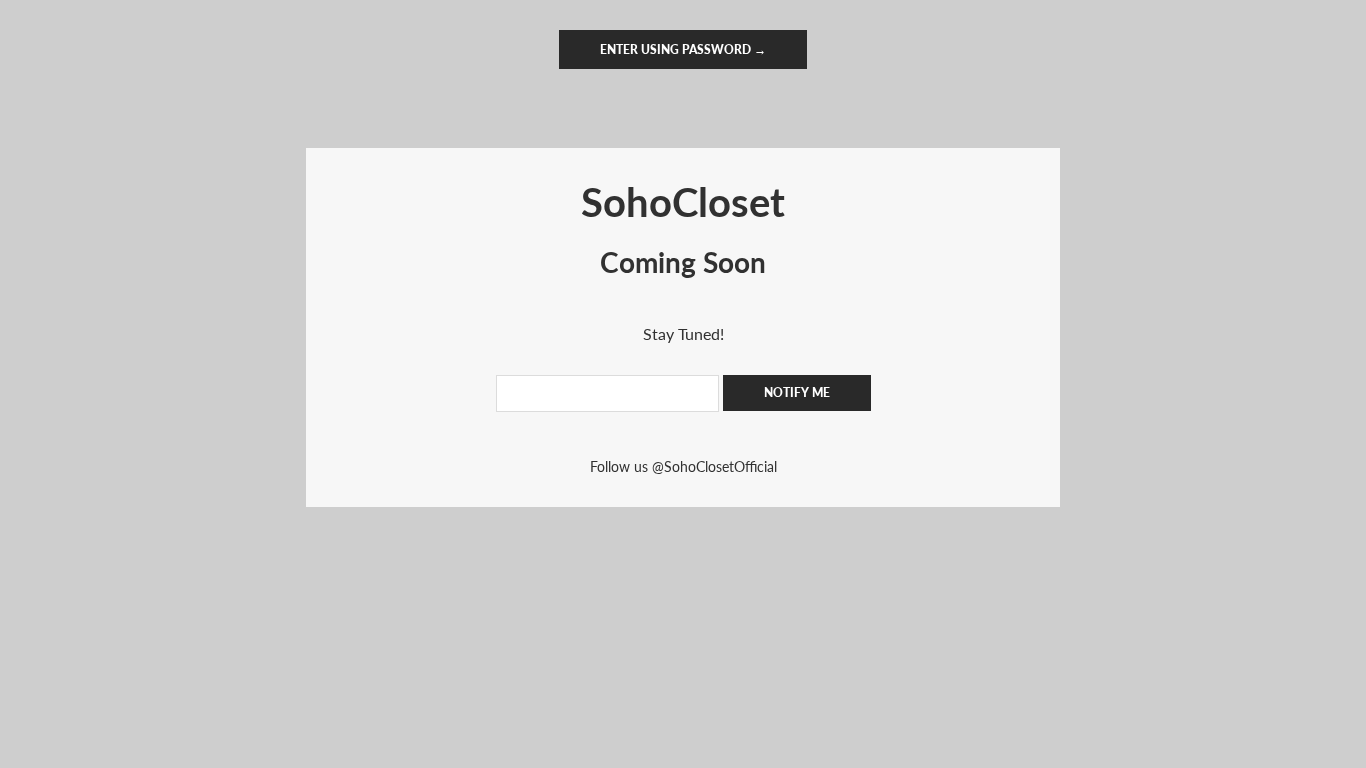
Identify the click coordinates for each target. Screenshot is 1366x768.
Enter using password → (683, 49)
